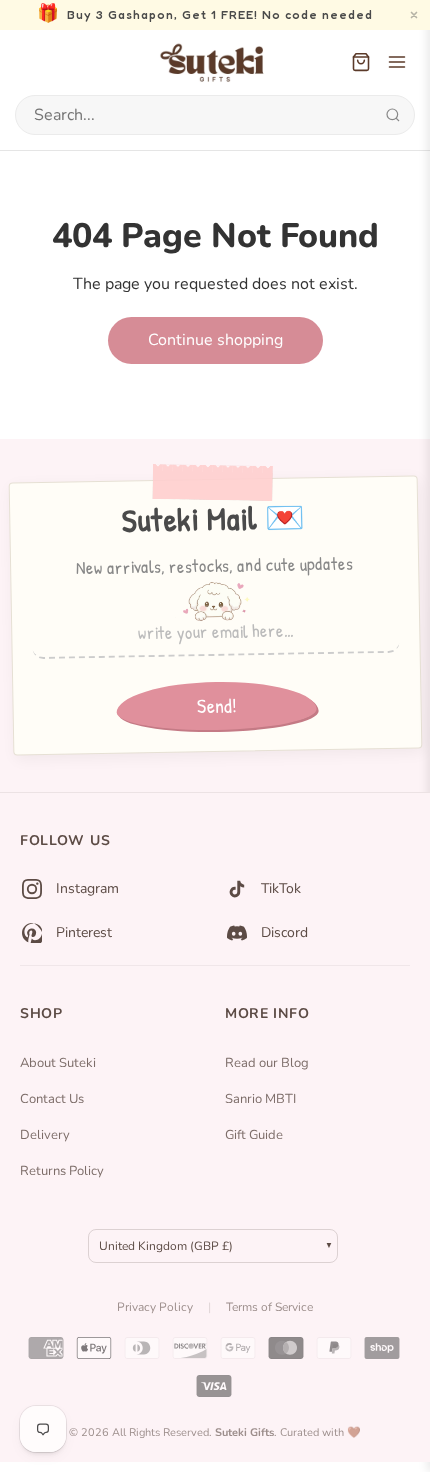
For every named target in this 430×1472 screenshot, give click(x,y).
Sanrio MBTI (260, 1099)
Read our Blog (267, 1063)
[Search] (392, 115)
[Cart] (361, 62)
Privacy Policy (155, 1307)
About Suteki (58, 1063)
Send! (216, 706)
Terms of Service (269, 1307)
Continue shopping (215, 340)
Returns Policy (62, 1171)
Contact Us (52, 1099)
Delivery (45, 1135)
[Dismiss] (414, 15)
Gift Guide (254, 1135)
